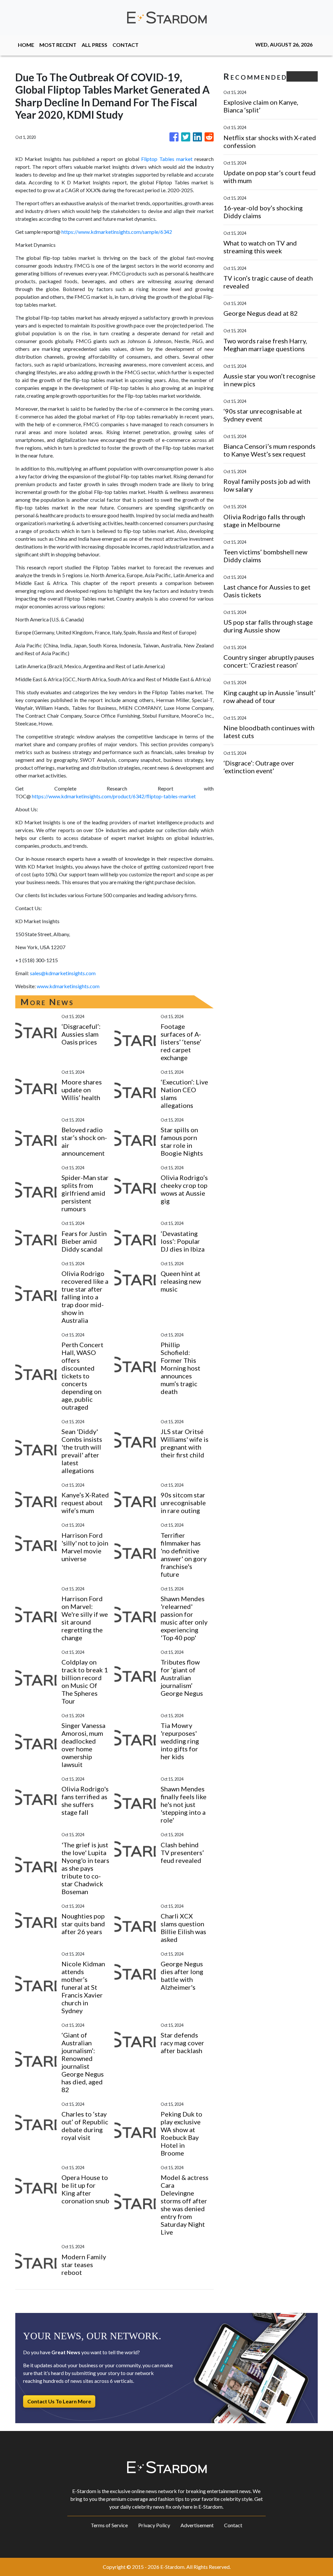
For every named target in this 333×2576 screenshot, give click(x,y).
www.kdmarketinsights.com (68, 986)
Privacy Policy (154, 2525)
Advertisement (197, 2525)
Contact (233, 2525)
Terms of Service (109, 2525)
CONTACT (126, 45)
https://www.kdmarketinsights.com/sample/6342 (117, 232)
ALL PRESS (94, 45)
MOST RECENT (58, 45)
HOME (26, 45)
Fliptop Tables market (167, 159)
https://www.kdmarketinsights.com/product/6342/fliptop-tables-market (114, 796)
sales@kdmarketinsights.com (63, 973)
